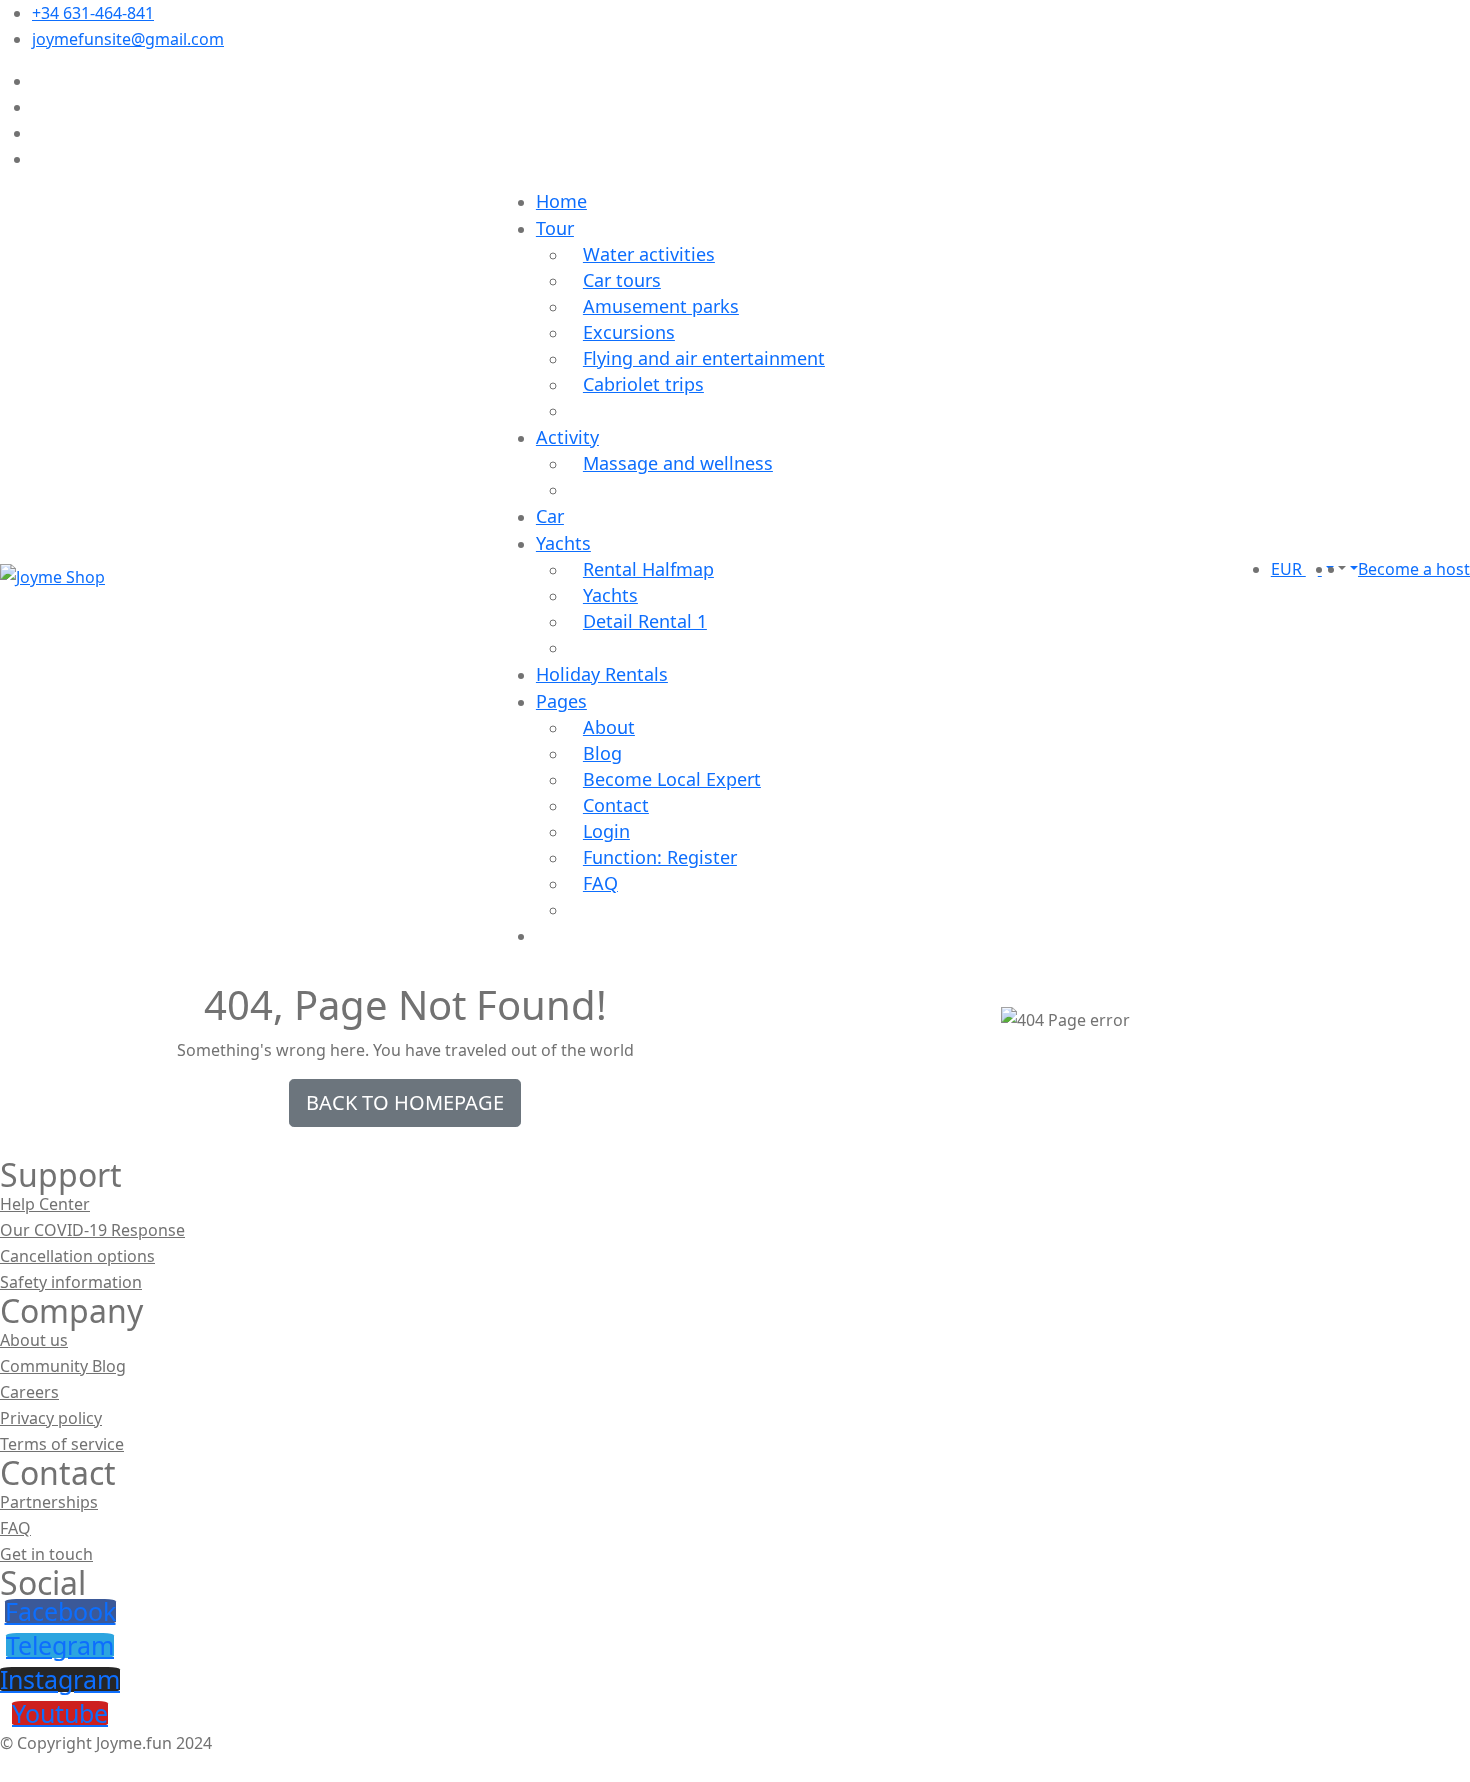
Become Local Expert (672, 779)
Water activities (649, 254)
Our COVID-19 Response (92, 1230)
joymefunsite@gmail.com (128, 39)
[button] (1340, 569)
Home (561, 201)
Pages (561, 701)
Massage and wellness (678, 463)
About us (34, 1340)
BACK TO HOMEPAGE (405, 1102)
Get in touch (46, 1554)
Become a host (1414, 569)
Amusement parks (661, 306)
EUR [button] (1288, 569)
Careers (29, 1392)
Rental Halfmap (648, 569)
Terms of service (62, 1444)
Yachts (563, 543)
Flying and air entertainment (704, 358)
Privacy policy (51, 1418)
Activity (567, 437)
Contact (616, 805)
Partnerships (49, 1502)
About (609, 727)
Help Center (45, 1204)
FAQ (600, 883)
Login (606, 831)
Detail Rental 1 (645, 621)
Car (550, 516)
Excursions (629, 332)
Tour (555, 228)
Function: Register (660, 857)
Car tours (622, 280)
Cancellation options (77, 1256)
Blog (602, 753)
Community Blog (63, 1366)
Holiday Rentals (602, 674)
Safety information (71, 1282)
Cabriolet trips (643, 384)
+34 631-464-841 (93, 13)
